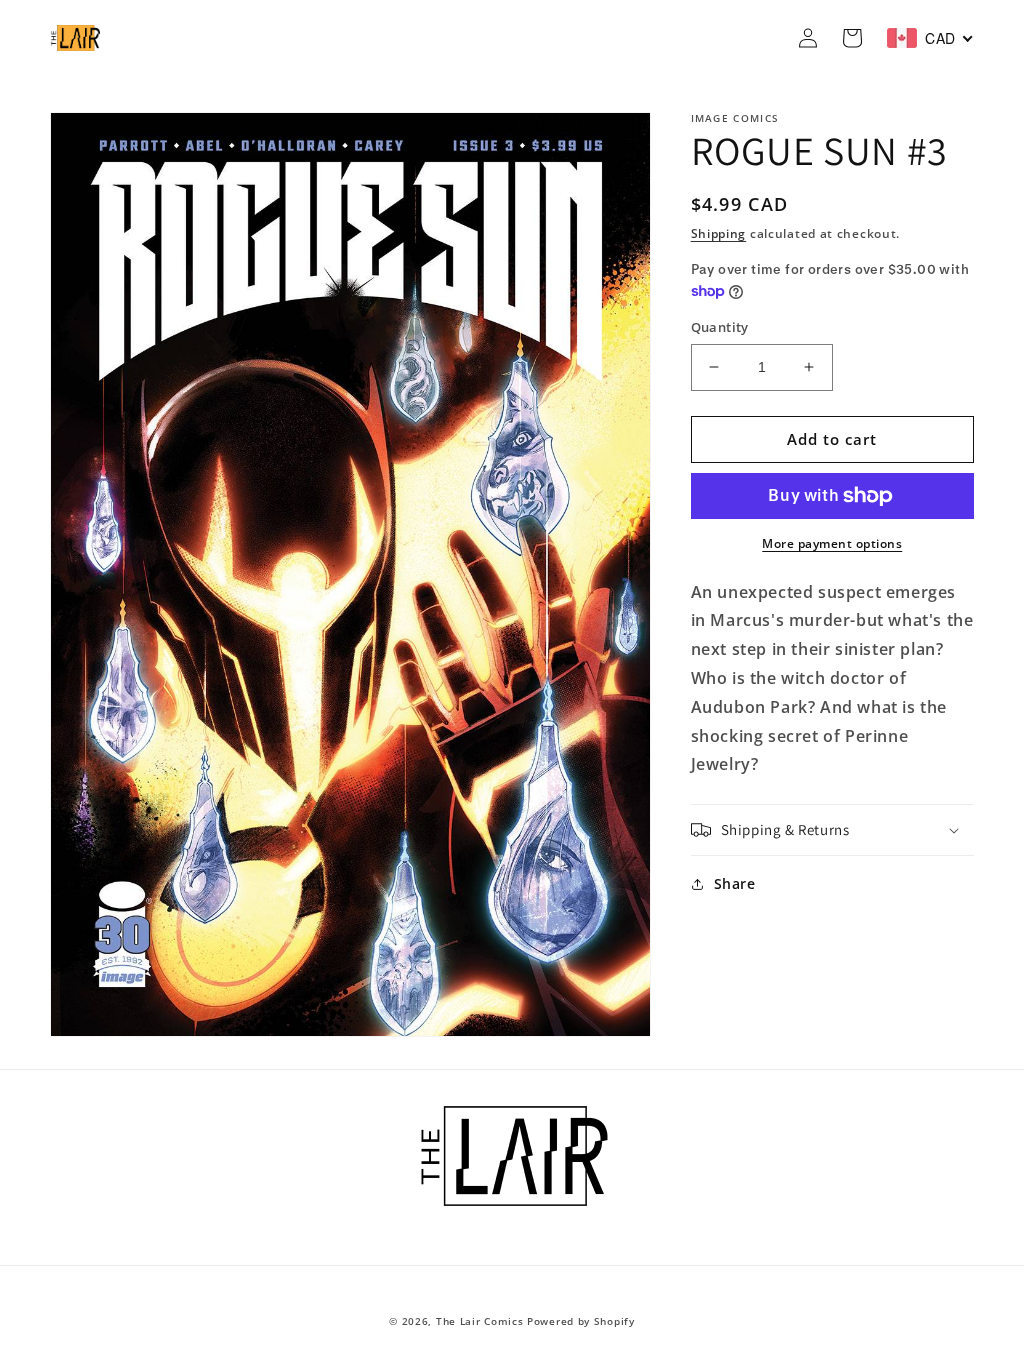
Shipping (719, 233)
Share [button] (735, 883)
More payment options (832, 543)
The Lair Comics (480, 1321)
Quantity (720, 327)
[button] (832, 830)
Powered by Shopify (581, 1321)
